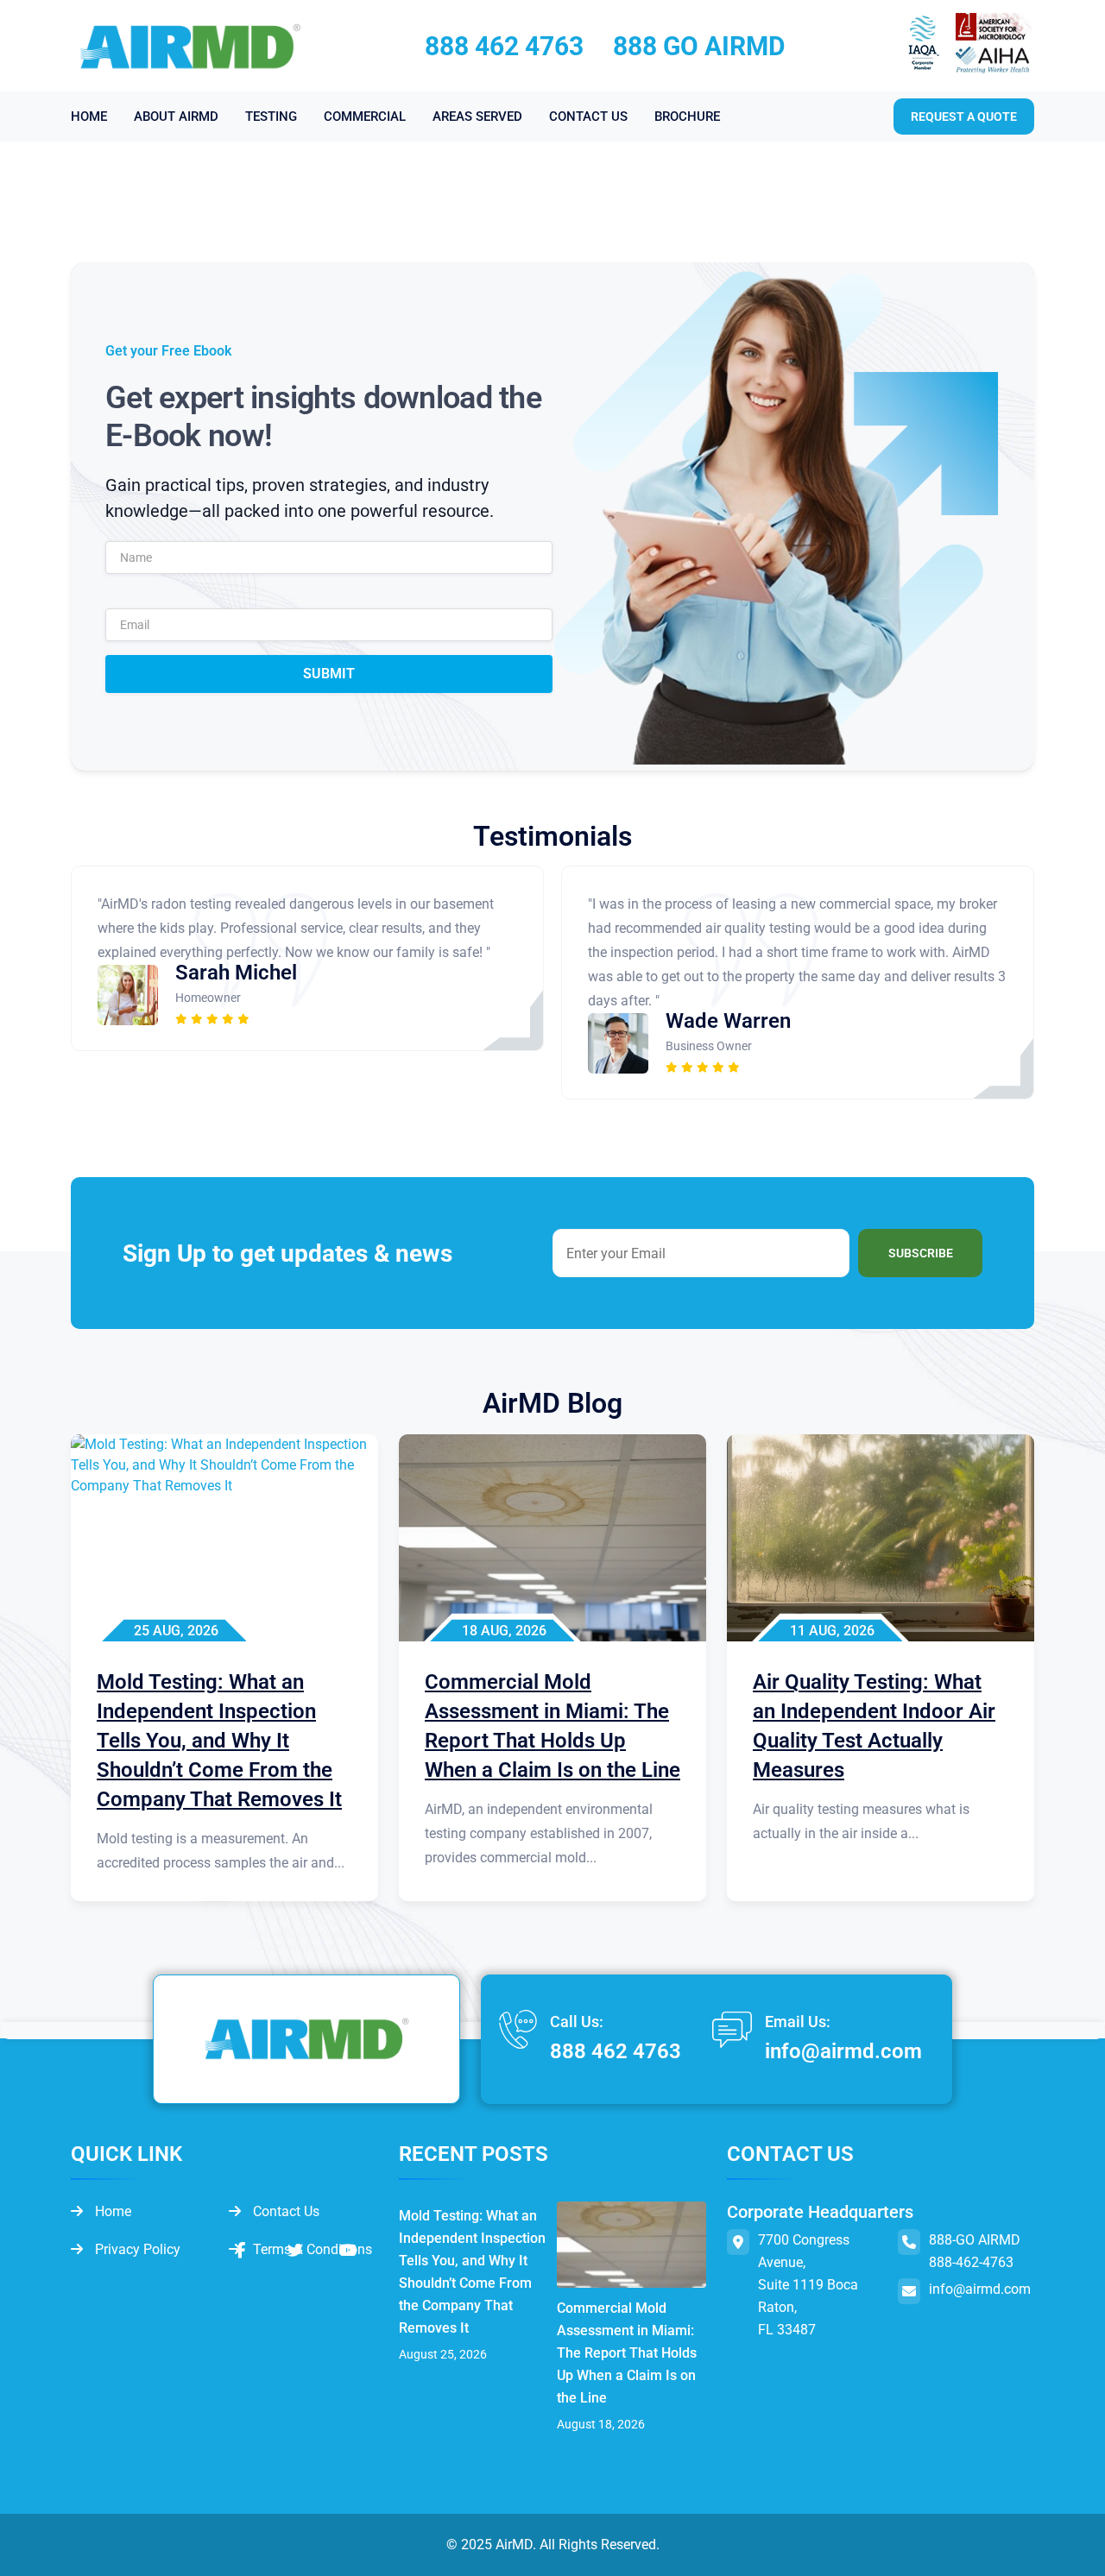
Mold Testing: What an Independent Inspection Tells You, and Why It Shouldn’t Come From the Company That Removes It (472, 2272)
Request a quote (964, 117)
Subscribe (921, 1253)
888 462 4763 (504, 46)
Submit (329, 674)
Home (111, 2211)
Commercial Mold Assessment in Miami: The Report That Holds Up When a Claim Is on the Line (627, 2353)
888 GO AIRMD (699, 46)
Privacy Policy (136, 2249)
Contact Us (284, 2211)
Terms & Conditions (311, 2249)
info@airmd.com (843, 2051)
